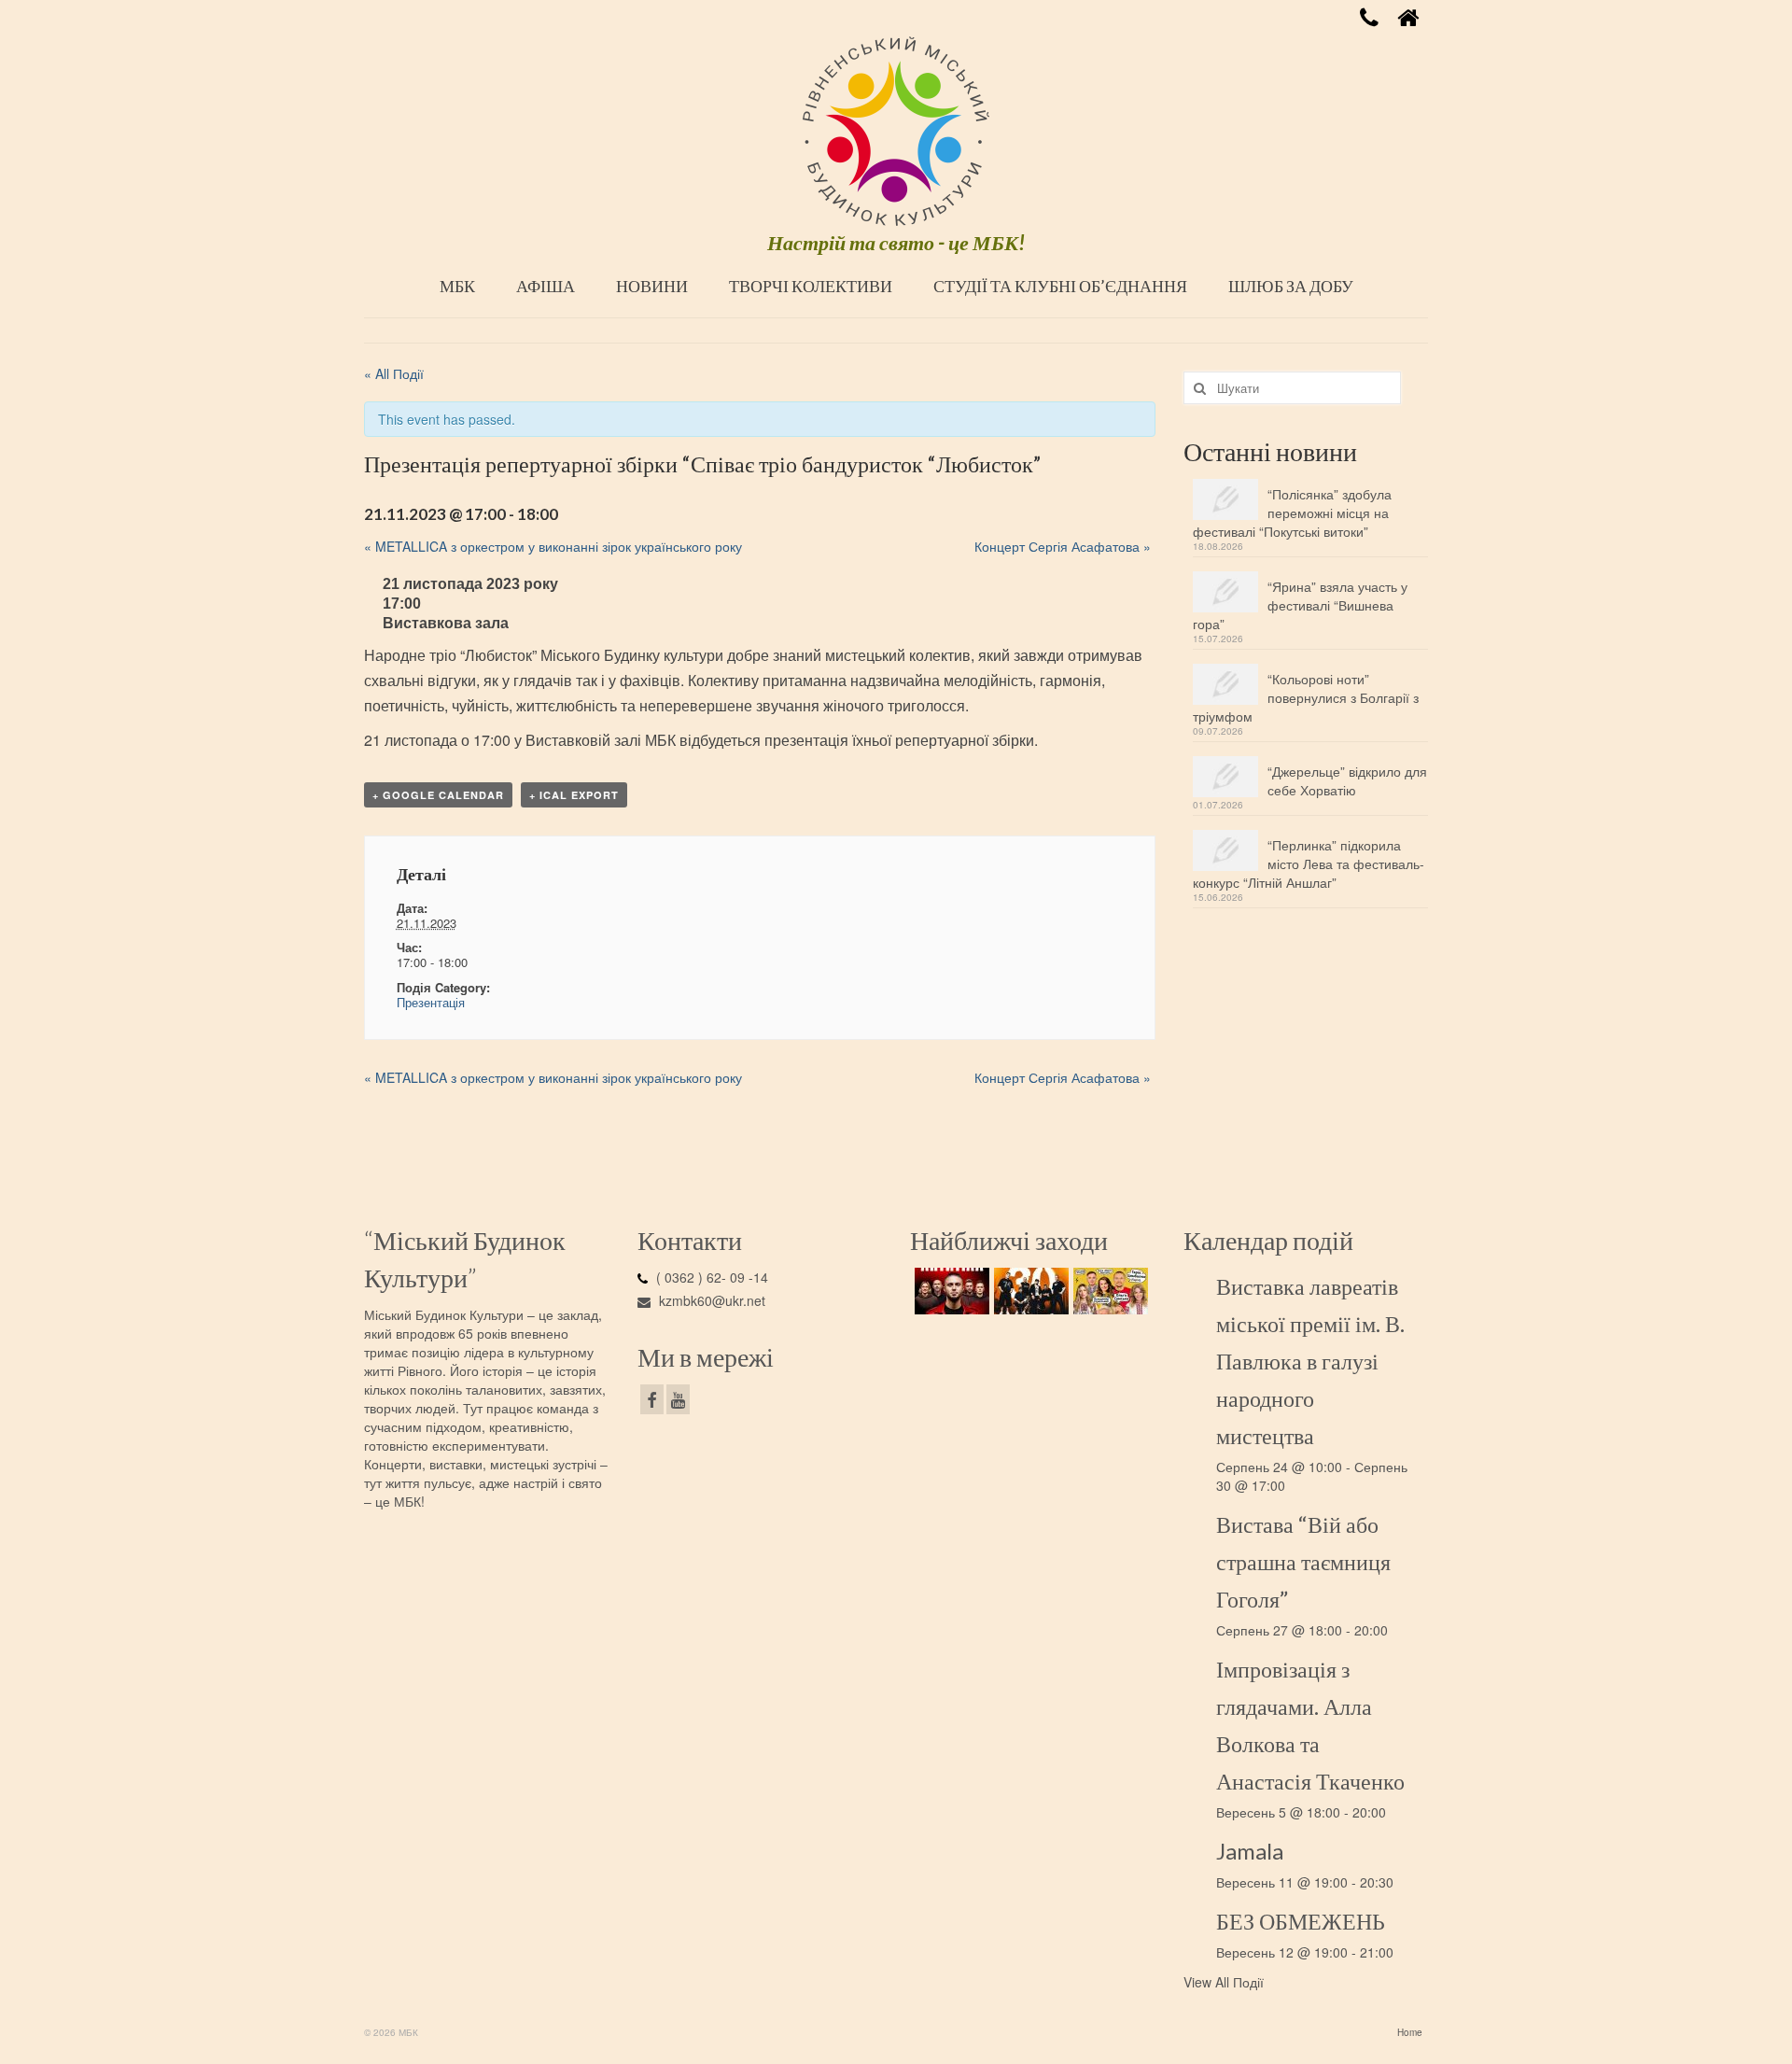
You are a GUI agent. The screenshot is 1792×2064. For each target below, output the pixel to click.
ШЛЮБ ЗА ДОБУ (1291, 286)
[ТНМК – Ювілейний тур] (1029, 1291)
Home (1410, 2032)
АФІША (546, 286)
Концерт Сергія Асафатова (1063, 546)
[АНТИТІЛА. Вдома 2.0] (950, 1291)
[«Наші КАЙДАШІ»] (1108, 1291)
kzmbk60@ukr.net (710, 1300)
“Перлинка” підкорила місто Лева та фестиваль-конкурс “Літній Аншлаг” (1309, 864)
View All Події (1224, 1982)
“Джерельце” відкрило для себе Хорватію (1347, 780)
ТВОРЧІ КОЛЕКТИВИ (811, 286)
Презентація (431, 1002)
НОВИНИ (652, 286)
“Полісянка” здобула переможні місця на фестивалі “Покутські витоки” (1292, 512)
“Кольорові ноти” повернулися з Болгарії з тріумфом (1306, 697)
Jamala (1250, 1851)
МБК (457, 286)
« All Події (394, 373)
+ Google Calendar (438, 795)
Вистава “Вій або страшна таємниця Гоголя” (1303, 1561)
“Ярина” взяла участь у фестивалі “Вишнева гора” (1300, 605)
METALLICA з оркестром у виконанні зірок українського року (553, 546)
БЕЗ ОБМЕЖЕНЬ (1301, 1921)
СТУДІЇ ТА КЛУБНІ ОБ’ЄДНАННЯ (1060, 286)
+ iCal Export (574, 795)
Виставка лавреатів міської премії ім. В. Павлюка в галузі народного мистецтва (1310, 1361)
